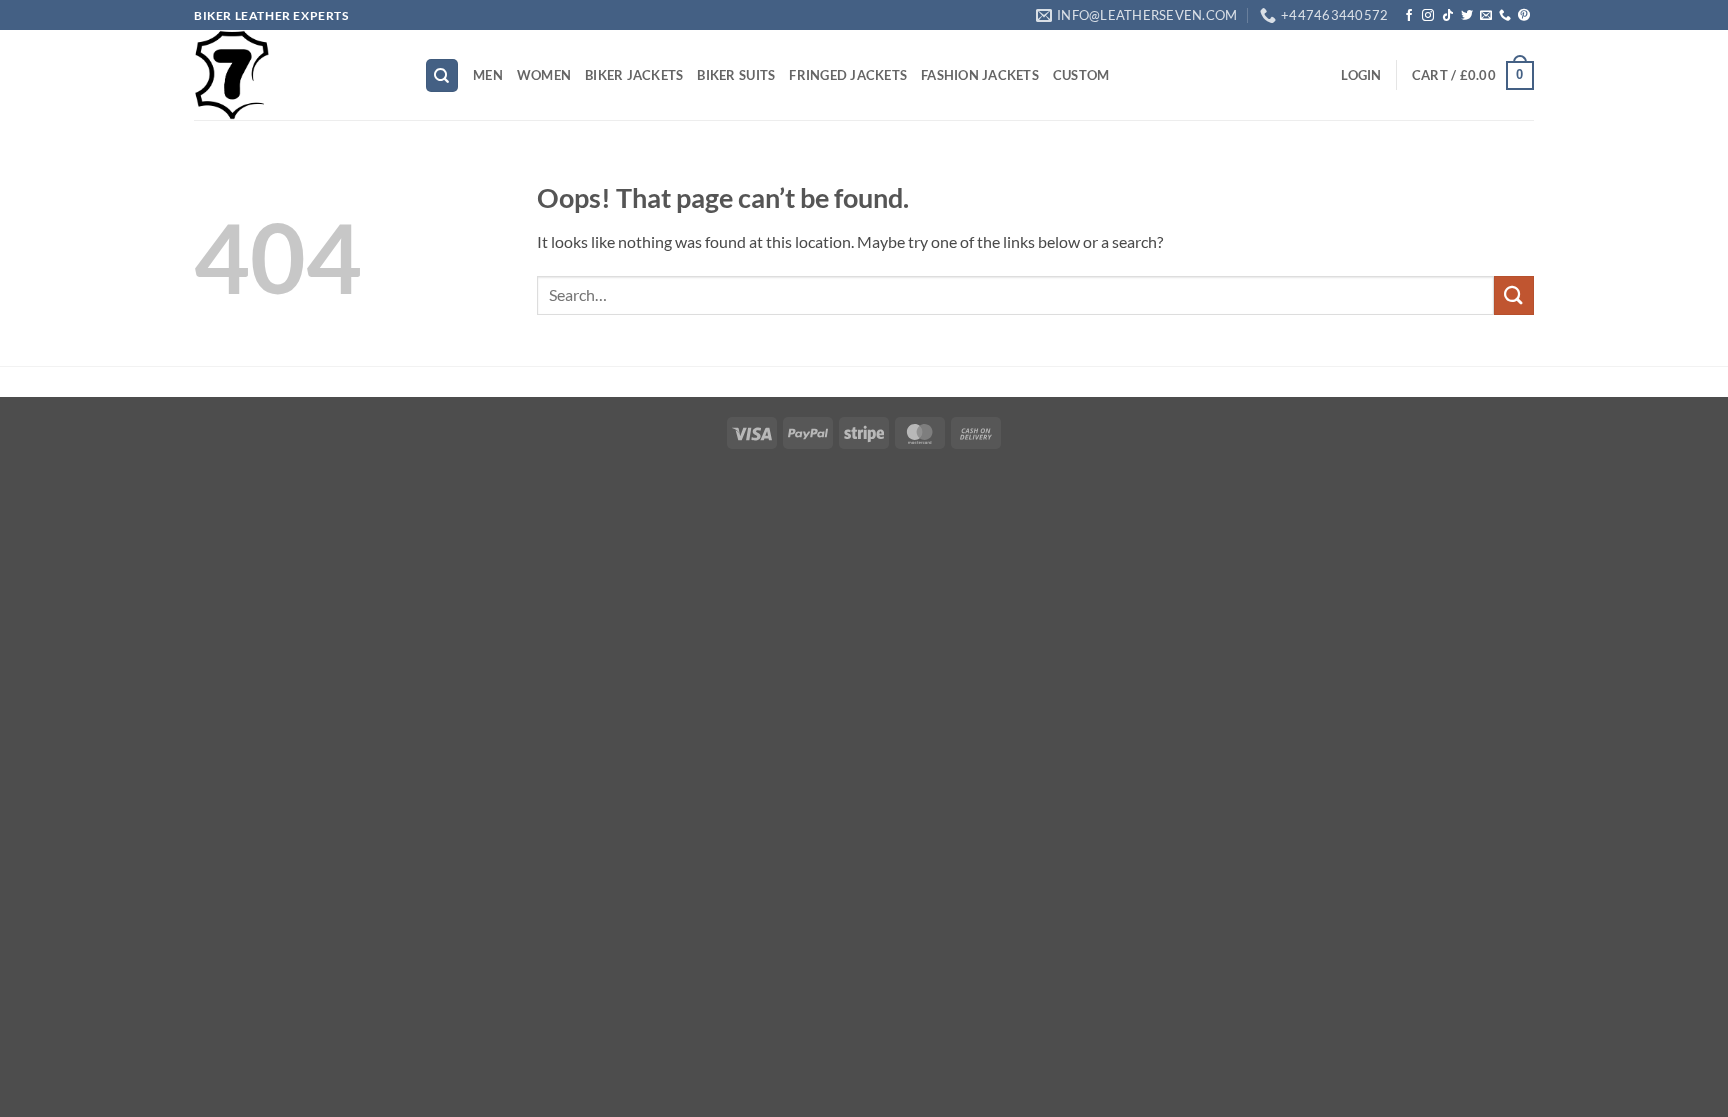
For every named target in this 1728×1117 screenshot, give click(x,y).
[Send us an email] (1486, 16)
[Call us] (1505, 16)
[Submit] (1514, 295)
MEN (488, 75)
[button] (1361, 75)
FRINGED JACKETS (848, 75)
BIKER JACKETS (634, 75)
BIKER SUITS (736, 75)
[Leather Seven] (294, 75)
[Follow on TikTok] (1448, 16)
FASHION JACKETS (980, 75)
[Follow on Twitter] (1467, 16)
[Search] (442, 75)
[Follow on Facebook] (1409, 16)
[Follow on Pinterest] (1524, 16)
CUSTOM (1081, 75)
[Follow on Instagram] (1428, 16)
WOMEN (544, 75)
